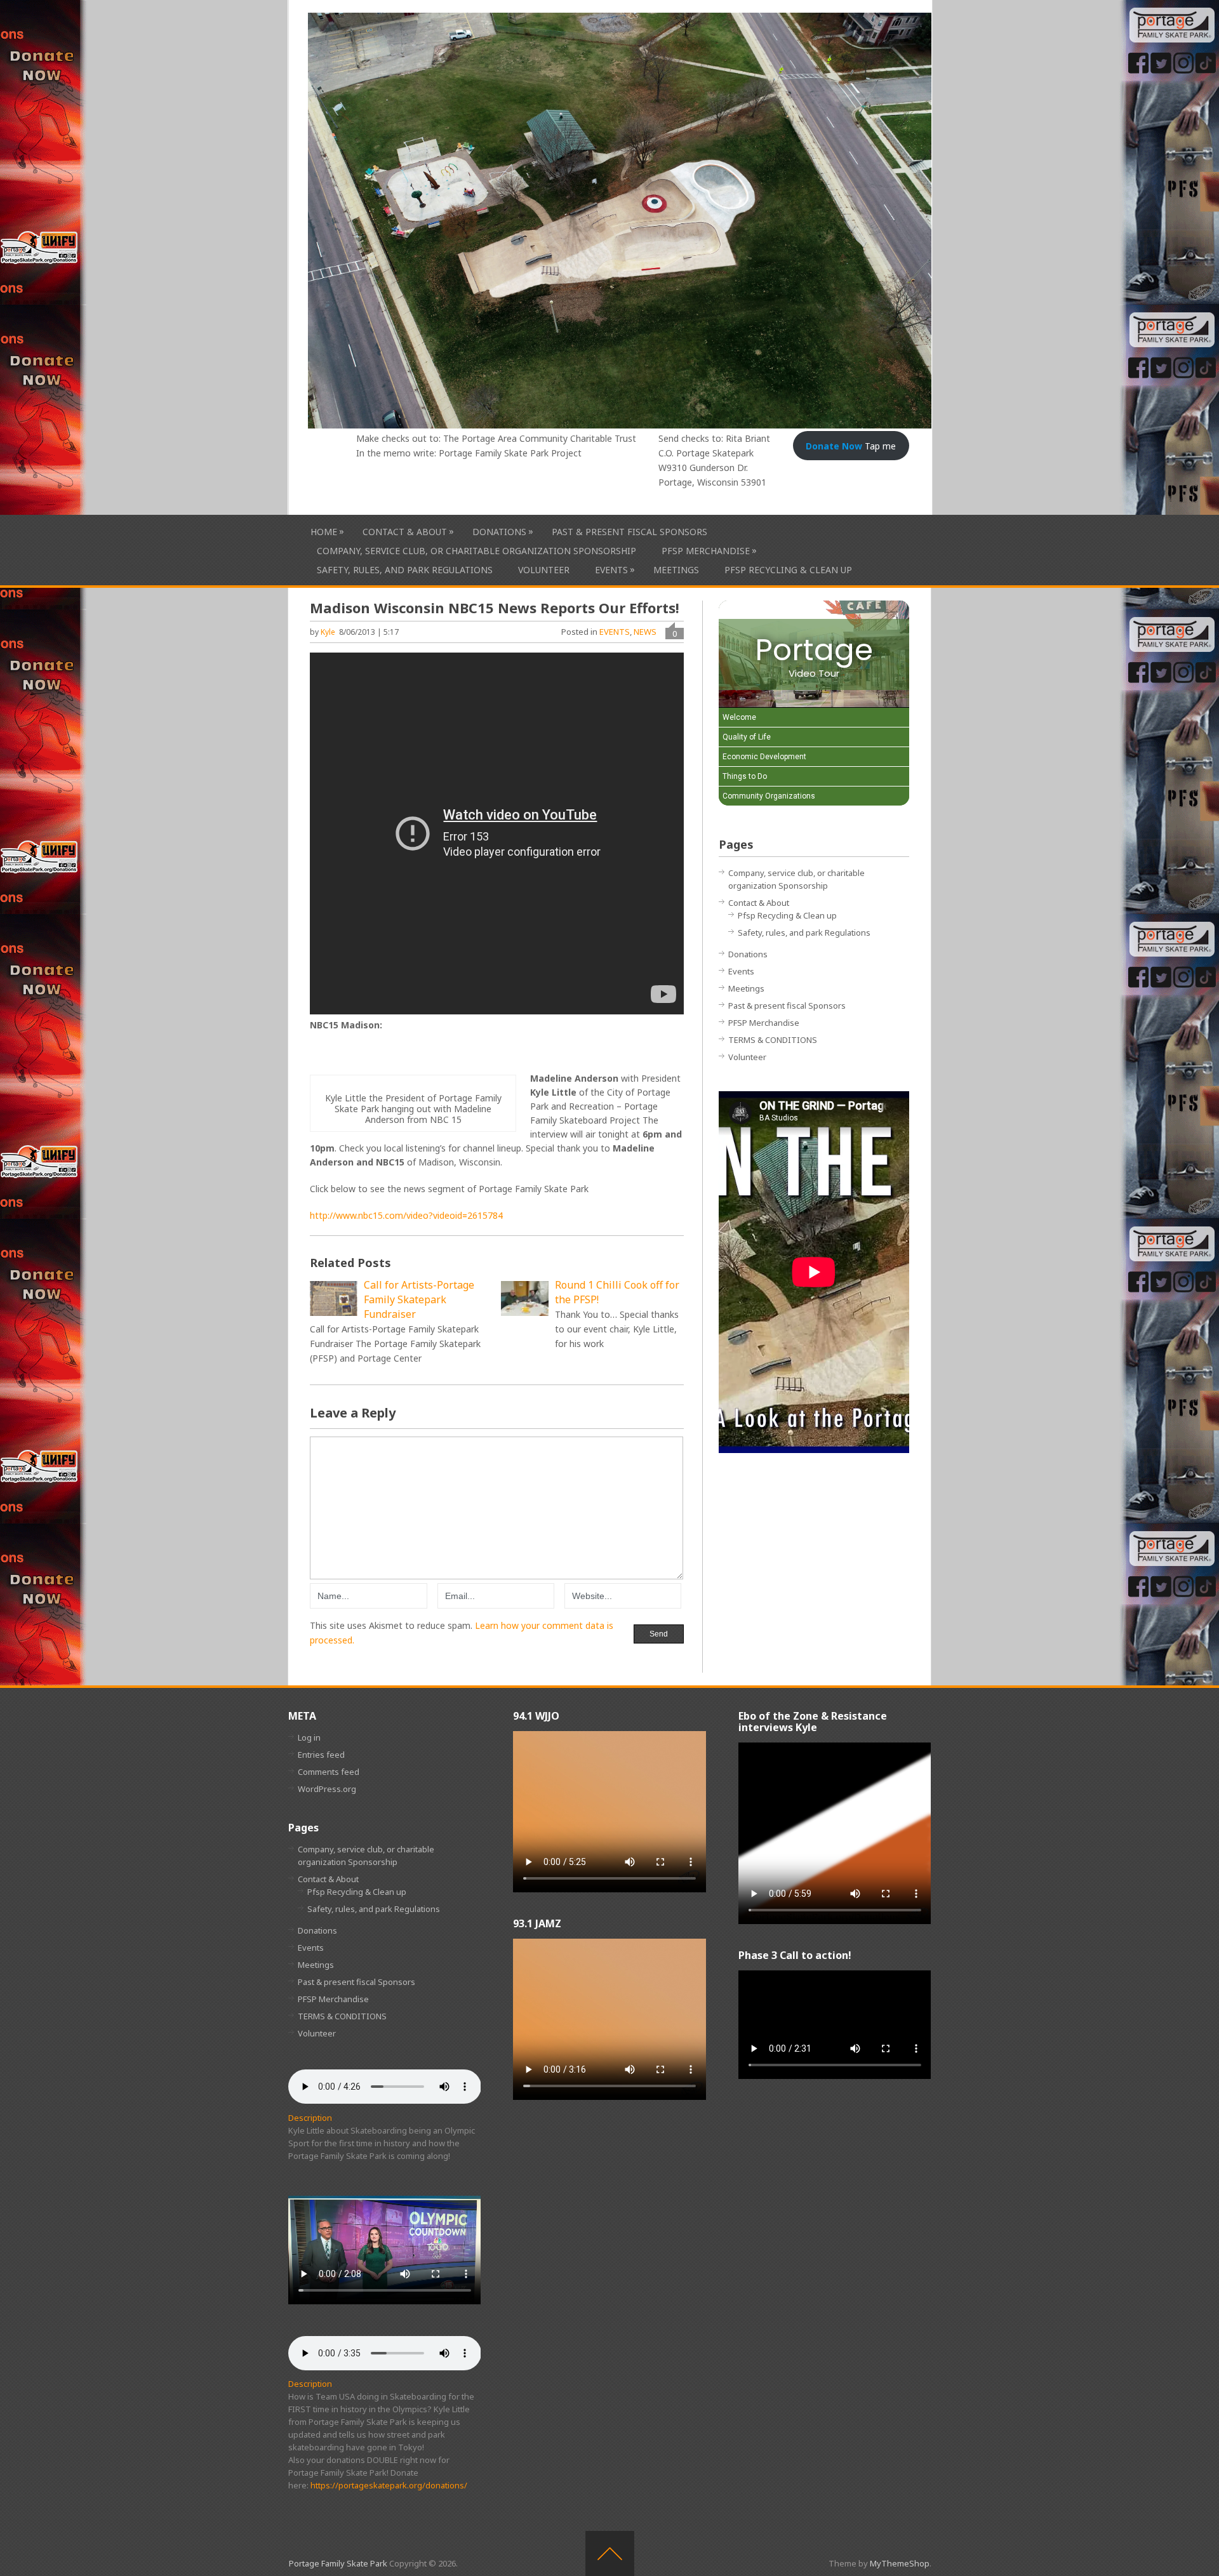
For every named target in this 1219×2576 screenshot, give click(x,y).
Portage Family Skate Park (338, 2563)
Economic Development (764, 757)
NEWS (645, 632)
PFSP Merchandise (706, 550)
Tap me (851, 446)
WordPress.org (327, 1789)
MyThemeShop (900, 2563)
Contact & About (405, 531)
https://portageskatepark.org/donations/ (389, 2485)
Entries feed (321, 1755)
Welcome (739, 717)
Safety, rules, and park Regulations (405, 570)
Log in (309, 1737)
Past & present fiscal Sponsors (629, 532)
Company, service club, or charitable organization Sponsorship (476, 551)
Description (310, 2118)
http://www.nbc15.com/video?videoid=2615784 (406, 1215)
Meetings (676, 570)
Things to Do (745, 776)
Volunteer (544, 570)
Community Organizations (769, 796)
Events (611, 569)
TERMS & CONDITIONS (773, 1040)
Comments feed (329, 1772)
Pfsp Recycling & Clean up (788, 570)
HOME (324, 531)
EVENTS (615, 632)
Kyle (328, 632)
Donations (499, 531)
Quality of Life (747, 737)
